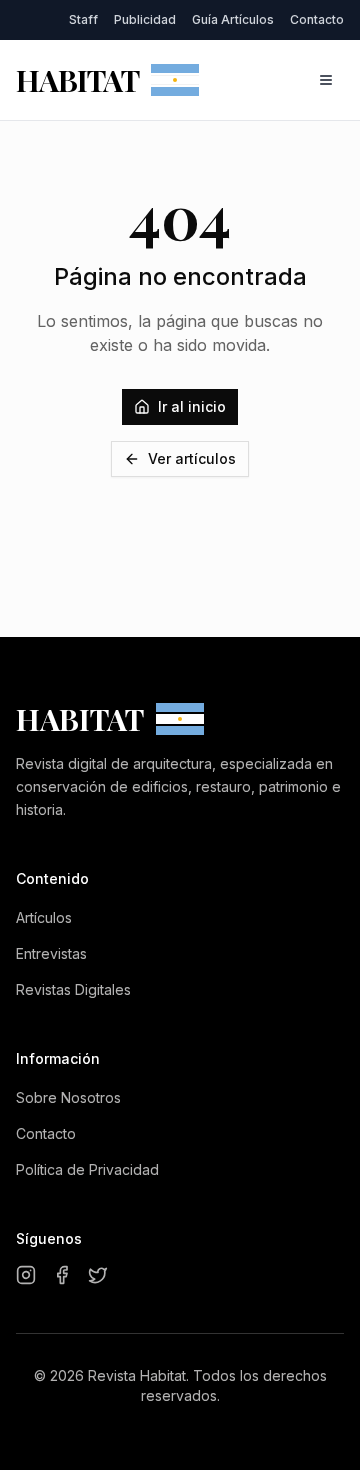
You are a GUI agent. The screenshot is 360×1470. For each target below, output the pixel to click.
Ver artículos (192, 458)
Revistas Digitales (73, 989)
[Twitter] (98, 1275)
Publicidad (145, 19)
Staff (83, 19)
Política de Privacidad (87, 1169)
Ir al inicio (192, 406)
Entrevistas (51, 953)
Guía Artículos (233, 19)
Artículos (44, 917)
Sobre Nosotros (68, 1097)
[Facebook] (62, 1275)
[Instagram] (26, 1275)
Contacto (317, 19)
